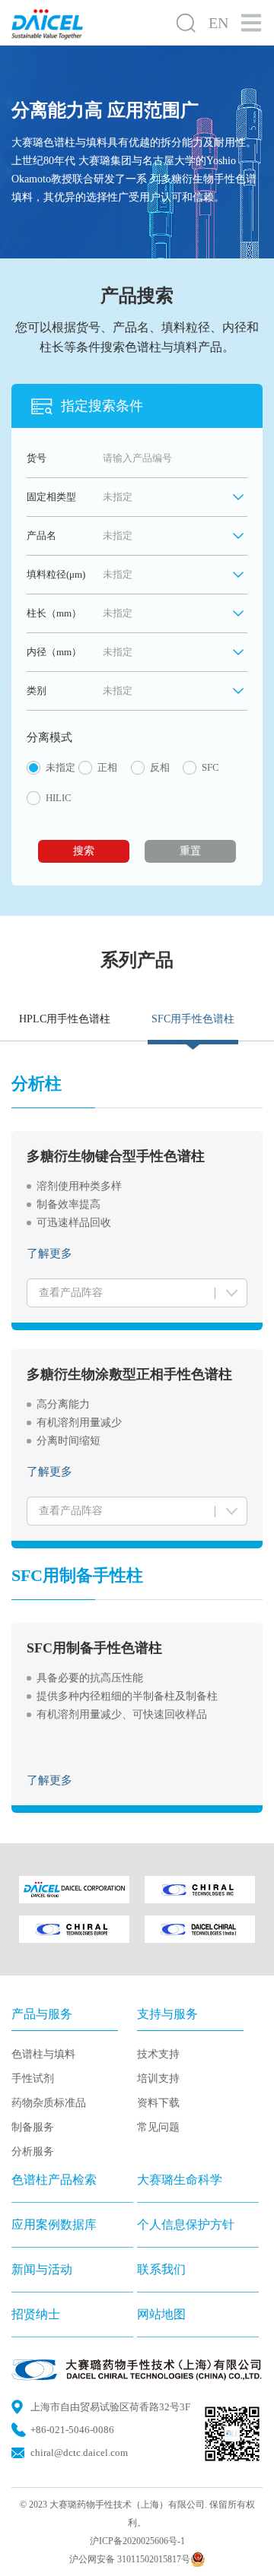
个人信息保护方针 (186, 2224)
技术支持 (158, 2054)
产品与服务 (42, 2014)
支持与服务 (167, 2014)
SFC (210, 767)
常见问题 (158, 2127)
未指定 (61, 767)
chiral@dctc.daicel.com (79, 2452)
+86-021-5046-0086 (72, 2430)
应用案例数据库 (54, 2224)
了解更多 (49, 1253)
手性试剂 (33, 2079)
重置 (190, 851)
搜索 (84, 851)
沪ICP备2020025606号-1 (137, 2541)
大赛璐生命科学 (180, 2180)
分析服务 (33, 2151)
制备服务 (33, 2127)
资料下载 (158, 2103)
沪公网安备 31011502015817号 (130, 2559)
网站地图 (161, 2314)
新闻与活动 (42, 2269)
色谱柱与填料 (43, 2054)
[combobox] (175, 536)
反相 (160, 767)
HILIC (59, 798)
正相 (107, 767)
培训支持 (158, 2079)
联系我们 (161, 2269)
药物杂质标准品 (49, 2103)
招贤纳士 (36, 2314)
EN (218, 23)
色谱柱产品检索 (54, 2180)
